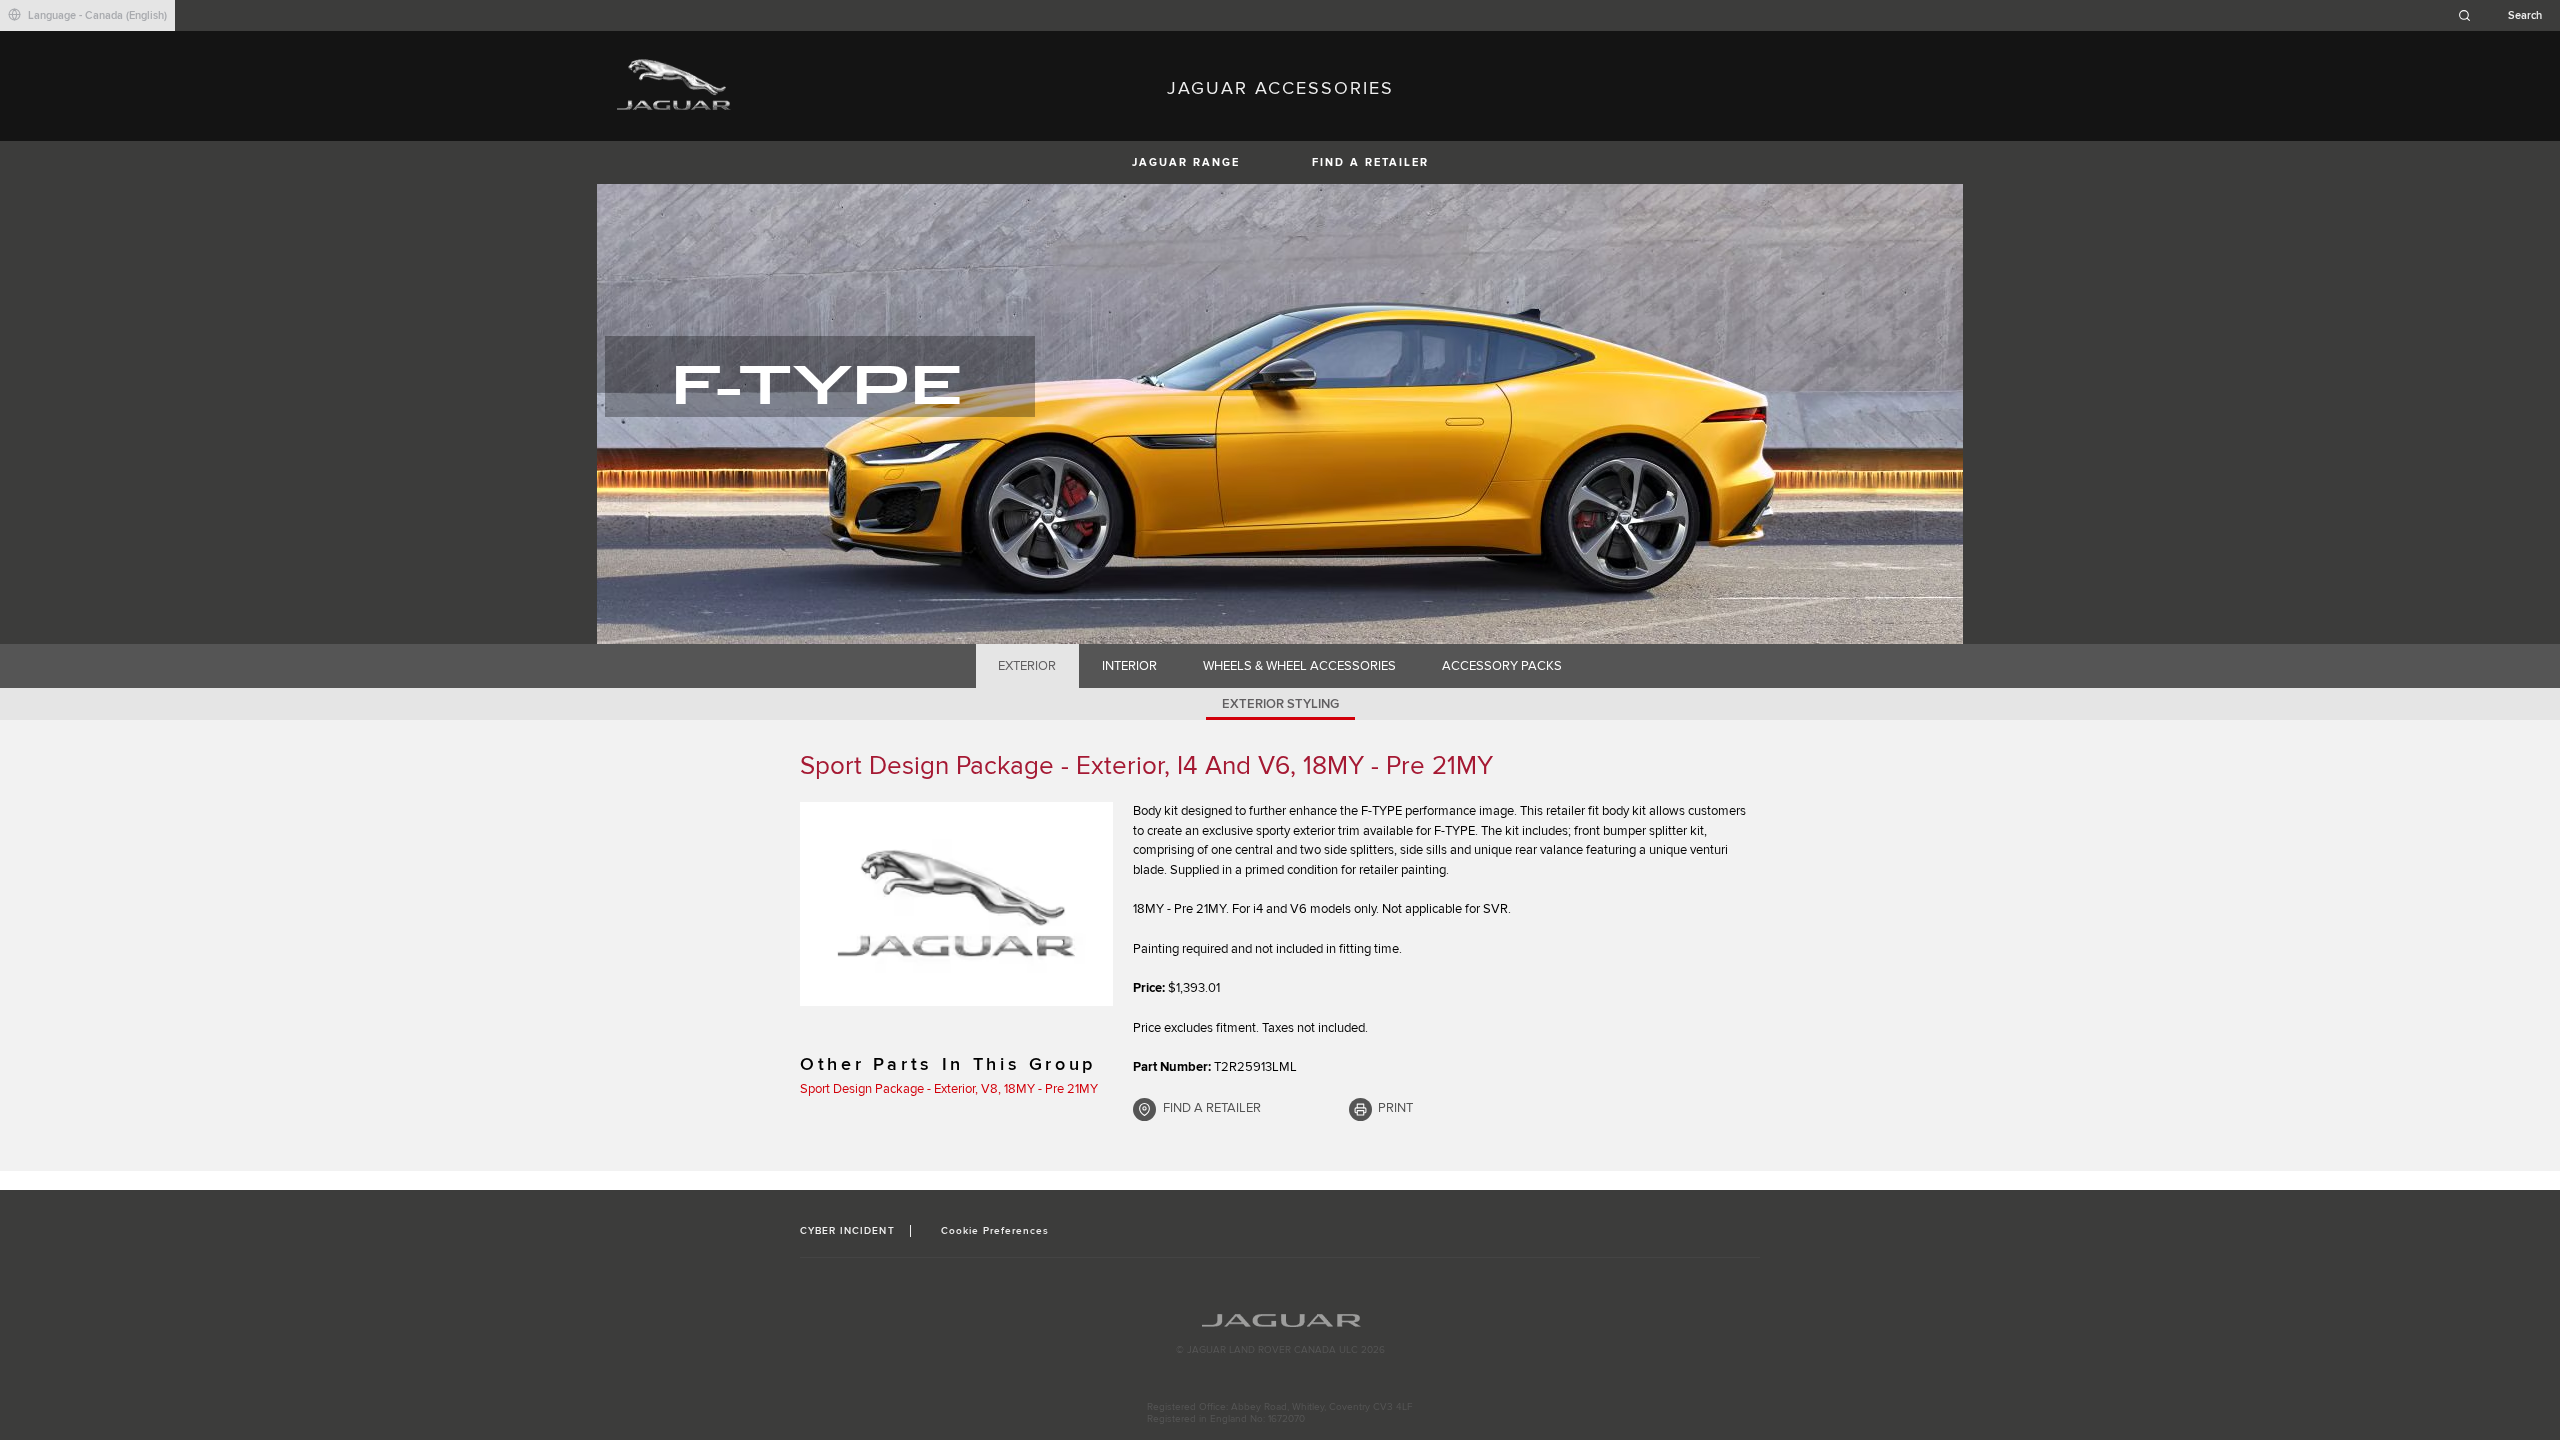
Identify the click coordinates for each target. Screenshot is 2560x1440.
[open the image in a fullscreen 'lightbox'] (956, 904)
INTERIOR (1129, 666)
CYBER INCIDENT (847, 1231)
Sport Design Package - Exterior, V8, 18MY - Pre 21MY (949, 1089)
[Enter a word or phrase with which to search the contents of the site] (2506, 15)
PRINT (1395, 1108)
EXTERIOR (1027, 666)
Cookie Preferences (995, 1231)
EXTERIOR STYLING (1280, 704)
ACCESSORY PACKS (1502, 666)
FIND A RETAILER (1370, 162)
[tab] (1027, 666)
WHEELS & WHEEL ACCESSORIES (1299, 666)
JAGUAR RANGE (1186, 162)
